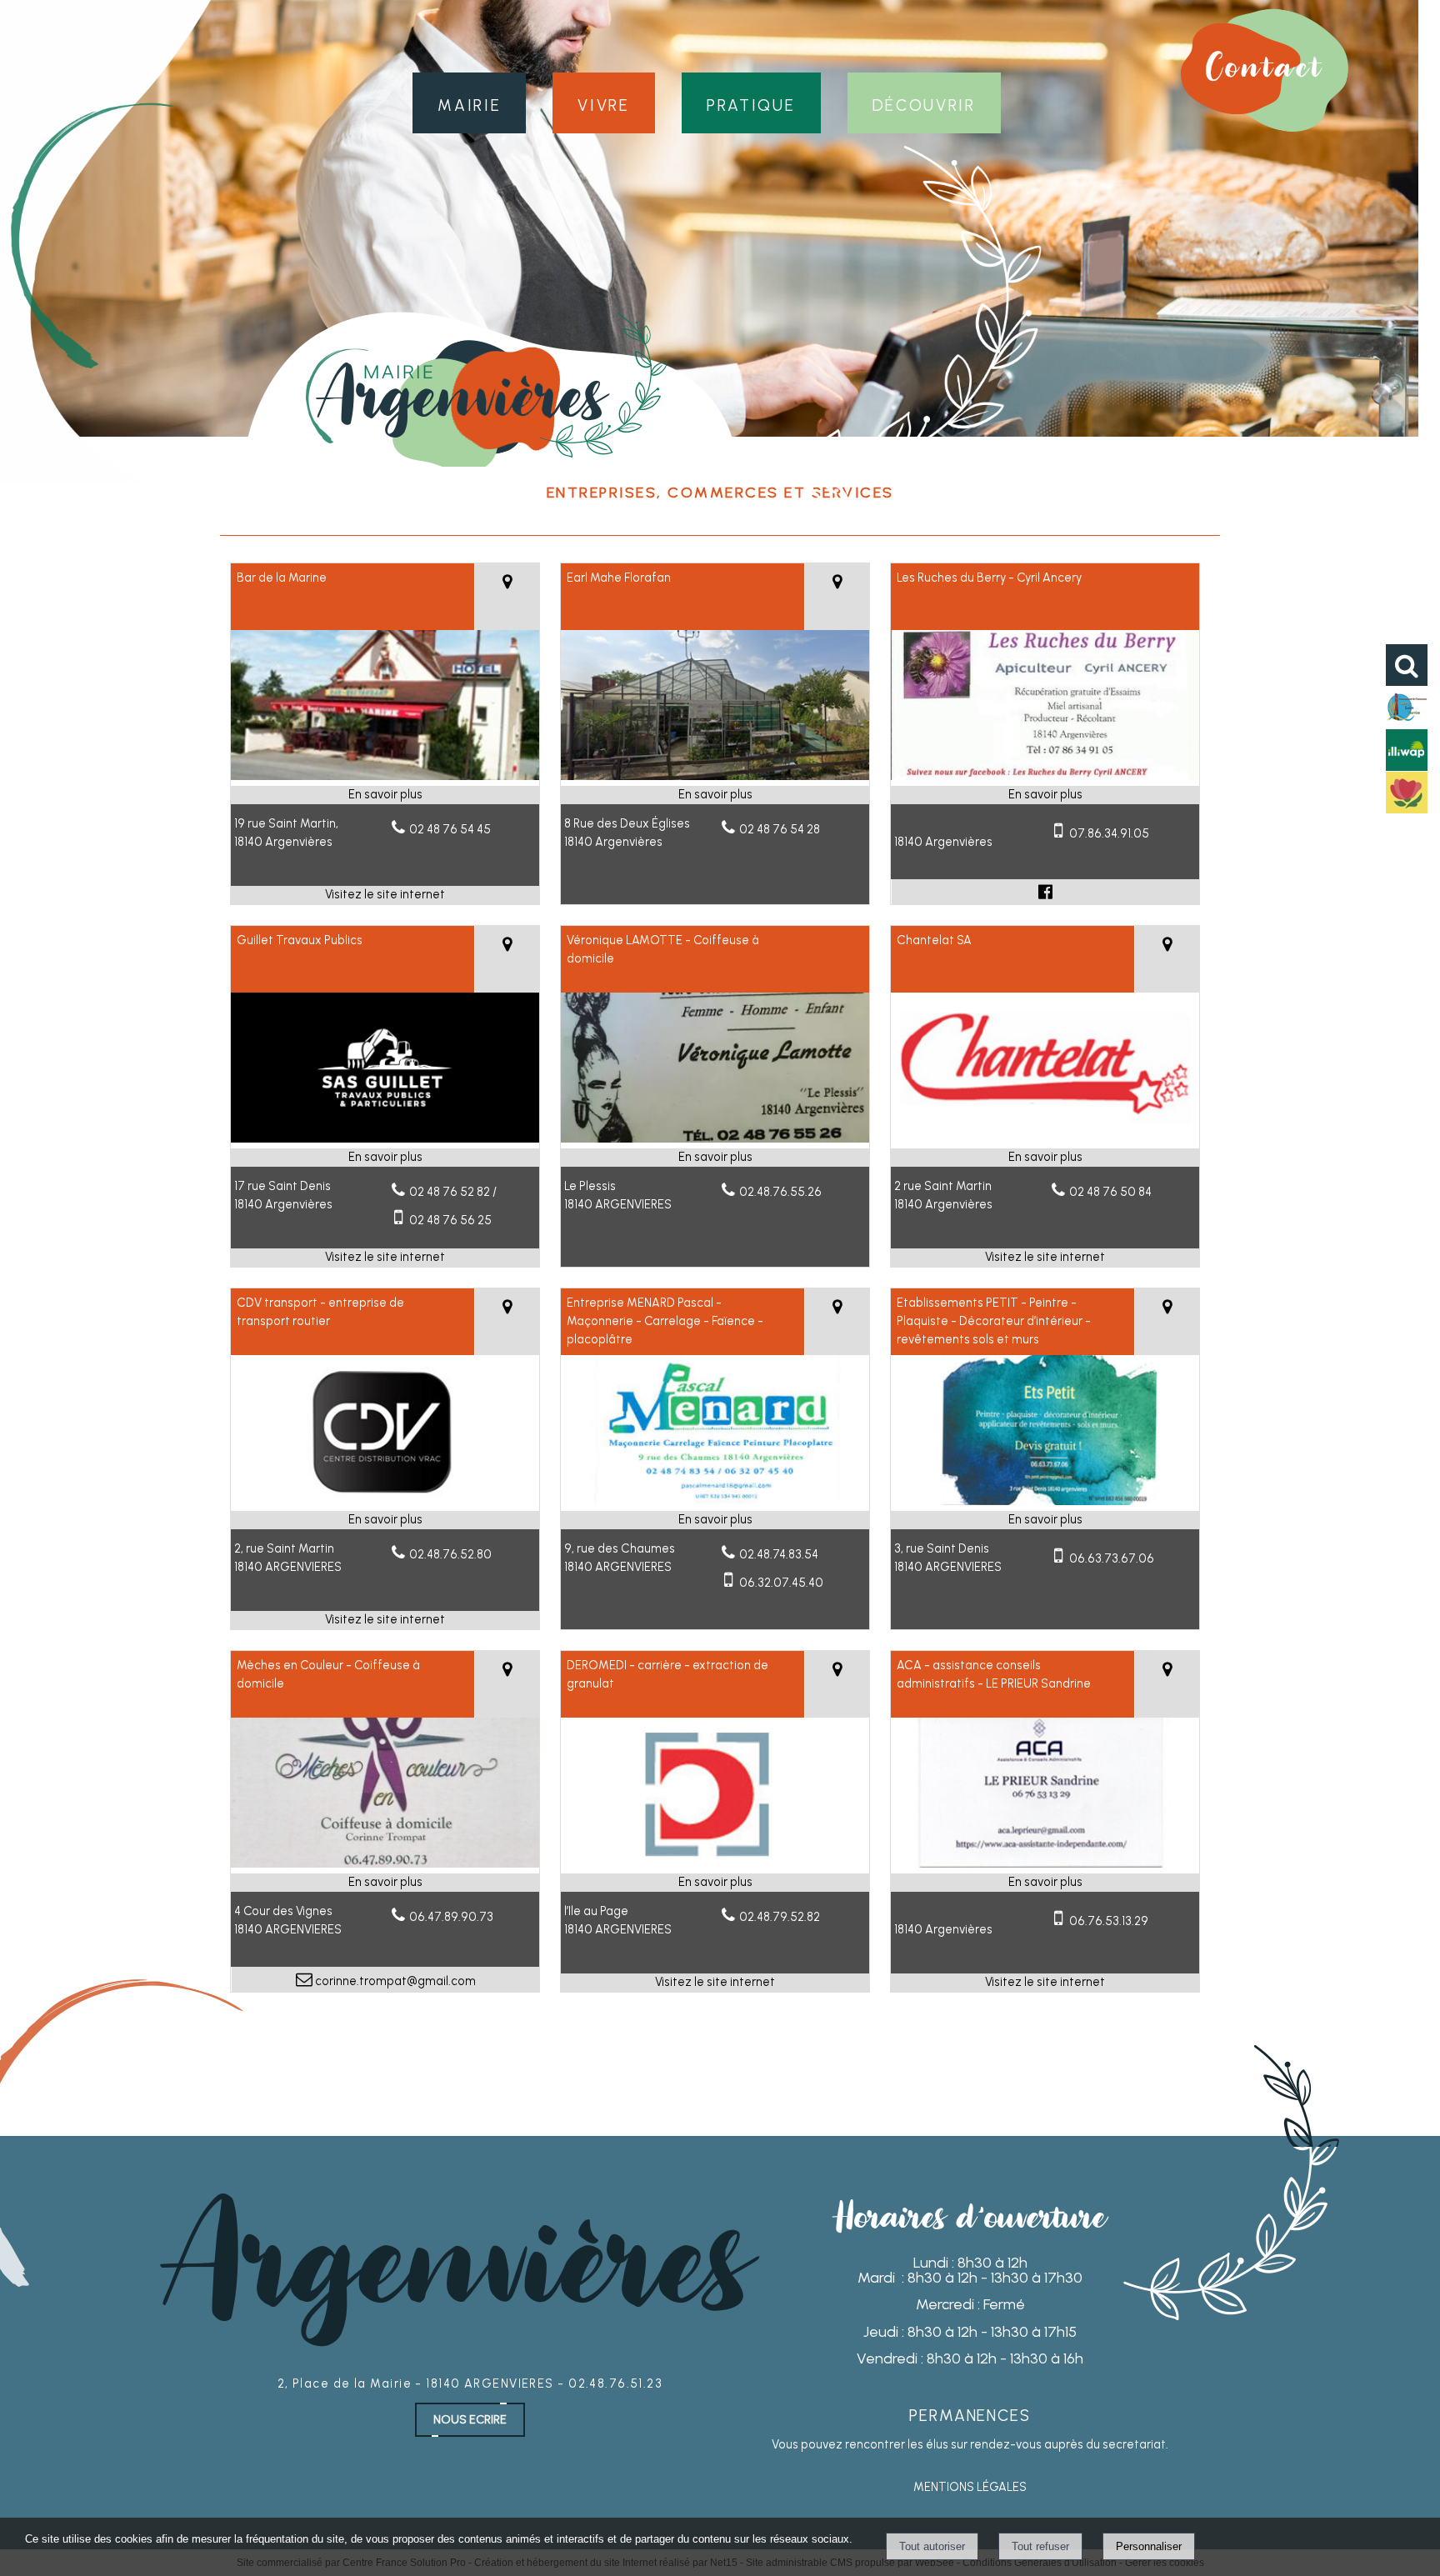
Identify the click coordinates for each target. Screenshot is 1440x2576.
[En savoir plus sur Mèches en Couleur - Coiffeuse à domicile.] (385, 1883)
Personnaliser (1149, 2546)
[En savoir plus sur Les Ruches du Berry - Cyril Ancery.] (1045, 795)
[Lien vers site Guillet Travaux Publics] (385, 1138)
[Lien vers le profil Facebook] (1045, 892)
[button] (1407, 665)
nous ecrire (470, 2420)
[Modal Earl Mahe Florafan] (715, 776)
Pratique (751, 103)
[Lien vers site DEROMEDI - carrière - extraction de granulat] (715, 1863)
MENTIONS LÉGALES (970, 2487)
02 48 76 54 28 (780, 829)
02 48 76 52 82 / (453, 1192)
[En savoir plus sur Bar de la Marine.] (385, 795)
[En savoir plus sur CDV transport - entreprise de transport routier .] (385, 1520)
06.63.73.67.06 (1112, 1558)
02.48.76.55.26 (780, 1192)
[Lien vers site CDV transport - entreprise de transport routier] (385, 1501)
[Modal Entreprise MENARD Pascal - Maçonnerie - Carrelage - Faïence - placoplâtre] (715, 1501)
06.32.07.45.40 (781, 1583)
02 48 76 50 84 (1110, 1192)
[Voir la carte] (507, 597)
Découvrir (924, 103)
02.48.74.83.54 (779, 1554)
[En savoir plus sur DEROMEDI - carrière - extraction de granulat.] (715, 1883)
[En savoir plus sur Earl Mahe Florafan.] (715, 795)
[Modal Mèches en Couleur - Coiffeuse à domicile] (385, 1863)
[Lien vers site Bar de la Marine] (385, 776)
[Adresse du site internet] (385, 895)
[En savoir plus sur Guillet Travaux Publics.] (385, 1158)
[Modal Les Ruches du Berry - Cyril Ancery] (1045, 776)
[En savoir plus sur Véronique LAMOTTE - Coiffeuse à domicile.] (715, 1158)
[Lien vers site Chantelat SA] (1045, 1138)
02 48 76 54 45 (450, 829)
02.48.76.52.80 (450, 1554)
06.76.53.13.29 (1109, 1921)
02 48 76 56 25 (450, 1220)
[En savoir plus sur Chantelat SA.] (1045, 1158)
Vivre (604, 103)
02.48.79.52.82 (780, 1917)
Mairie (469, 103)
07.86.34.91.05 (1109, 833)
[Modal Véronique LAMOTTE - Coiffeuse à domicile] (715, 1138)
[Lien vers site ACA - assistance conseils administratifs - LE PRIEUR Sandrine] (1045, 1863)
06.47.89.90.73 (451, 1917)
